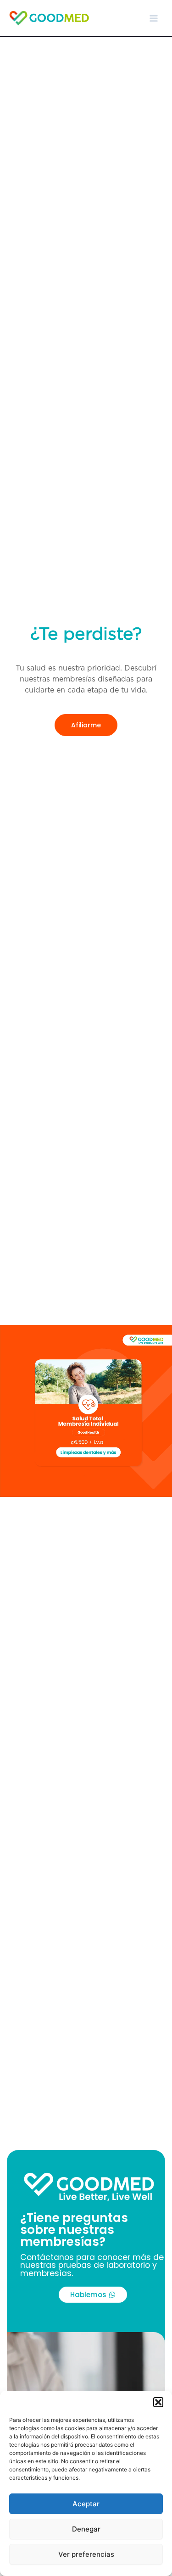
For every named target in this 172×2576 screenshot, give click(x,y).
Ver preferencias (86, 2554)
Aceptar (86, 2504)
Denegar (86, 2529)
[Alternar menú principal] (154, 18)
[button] (158, 2402)
